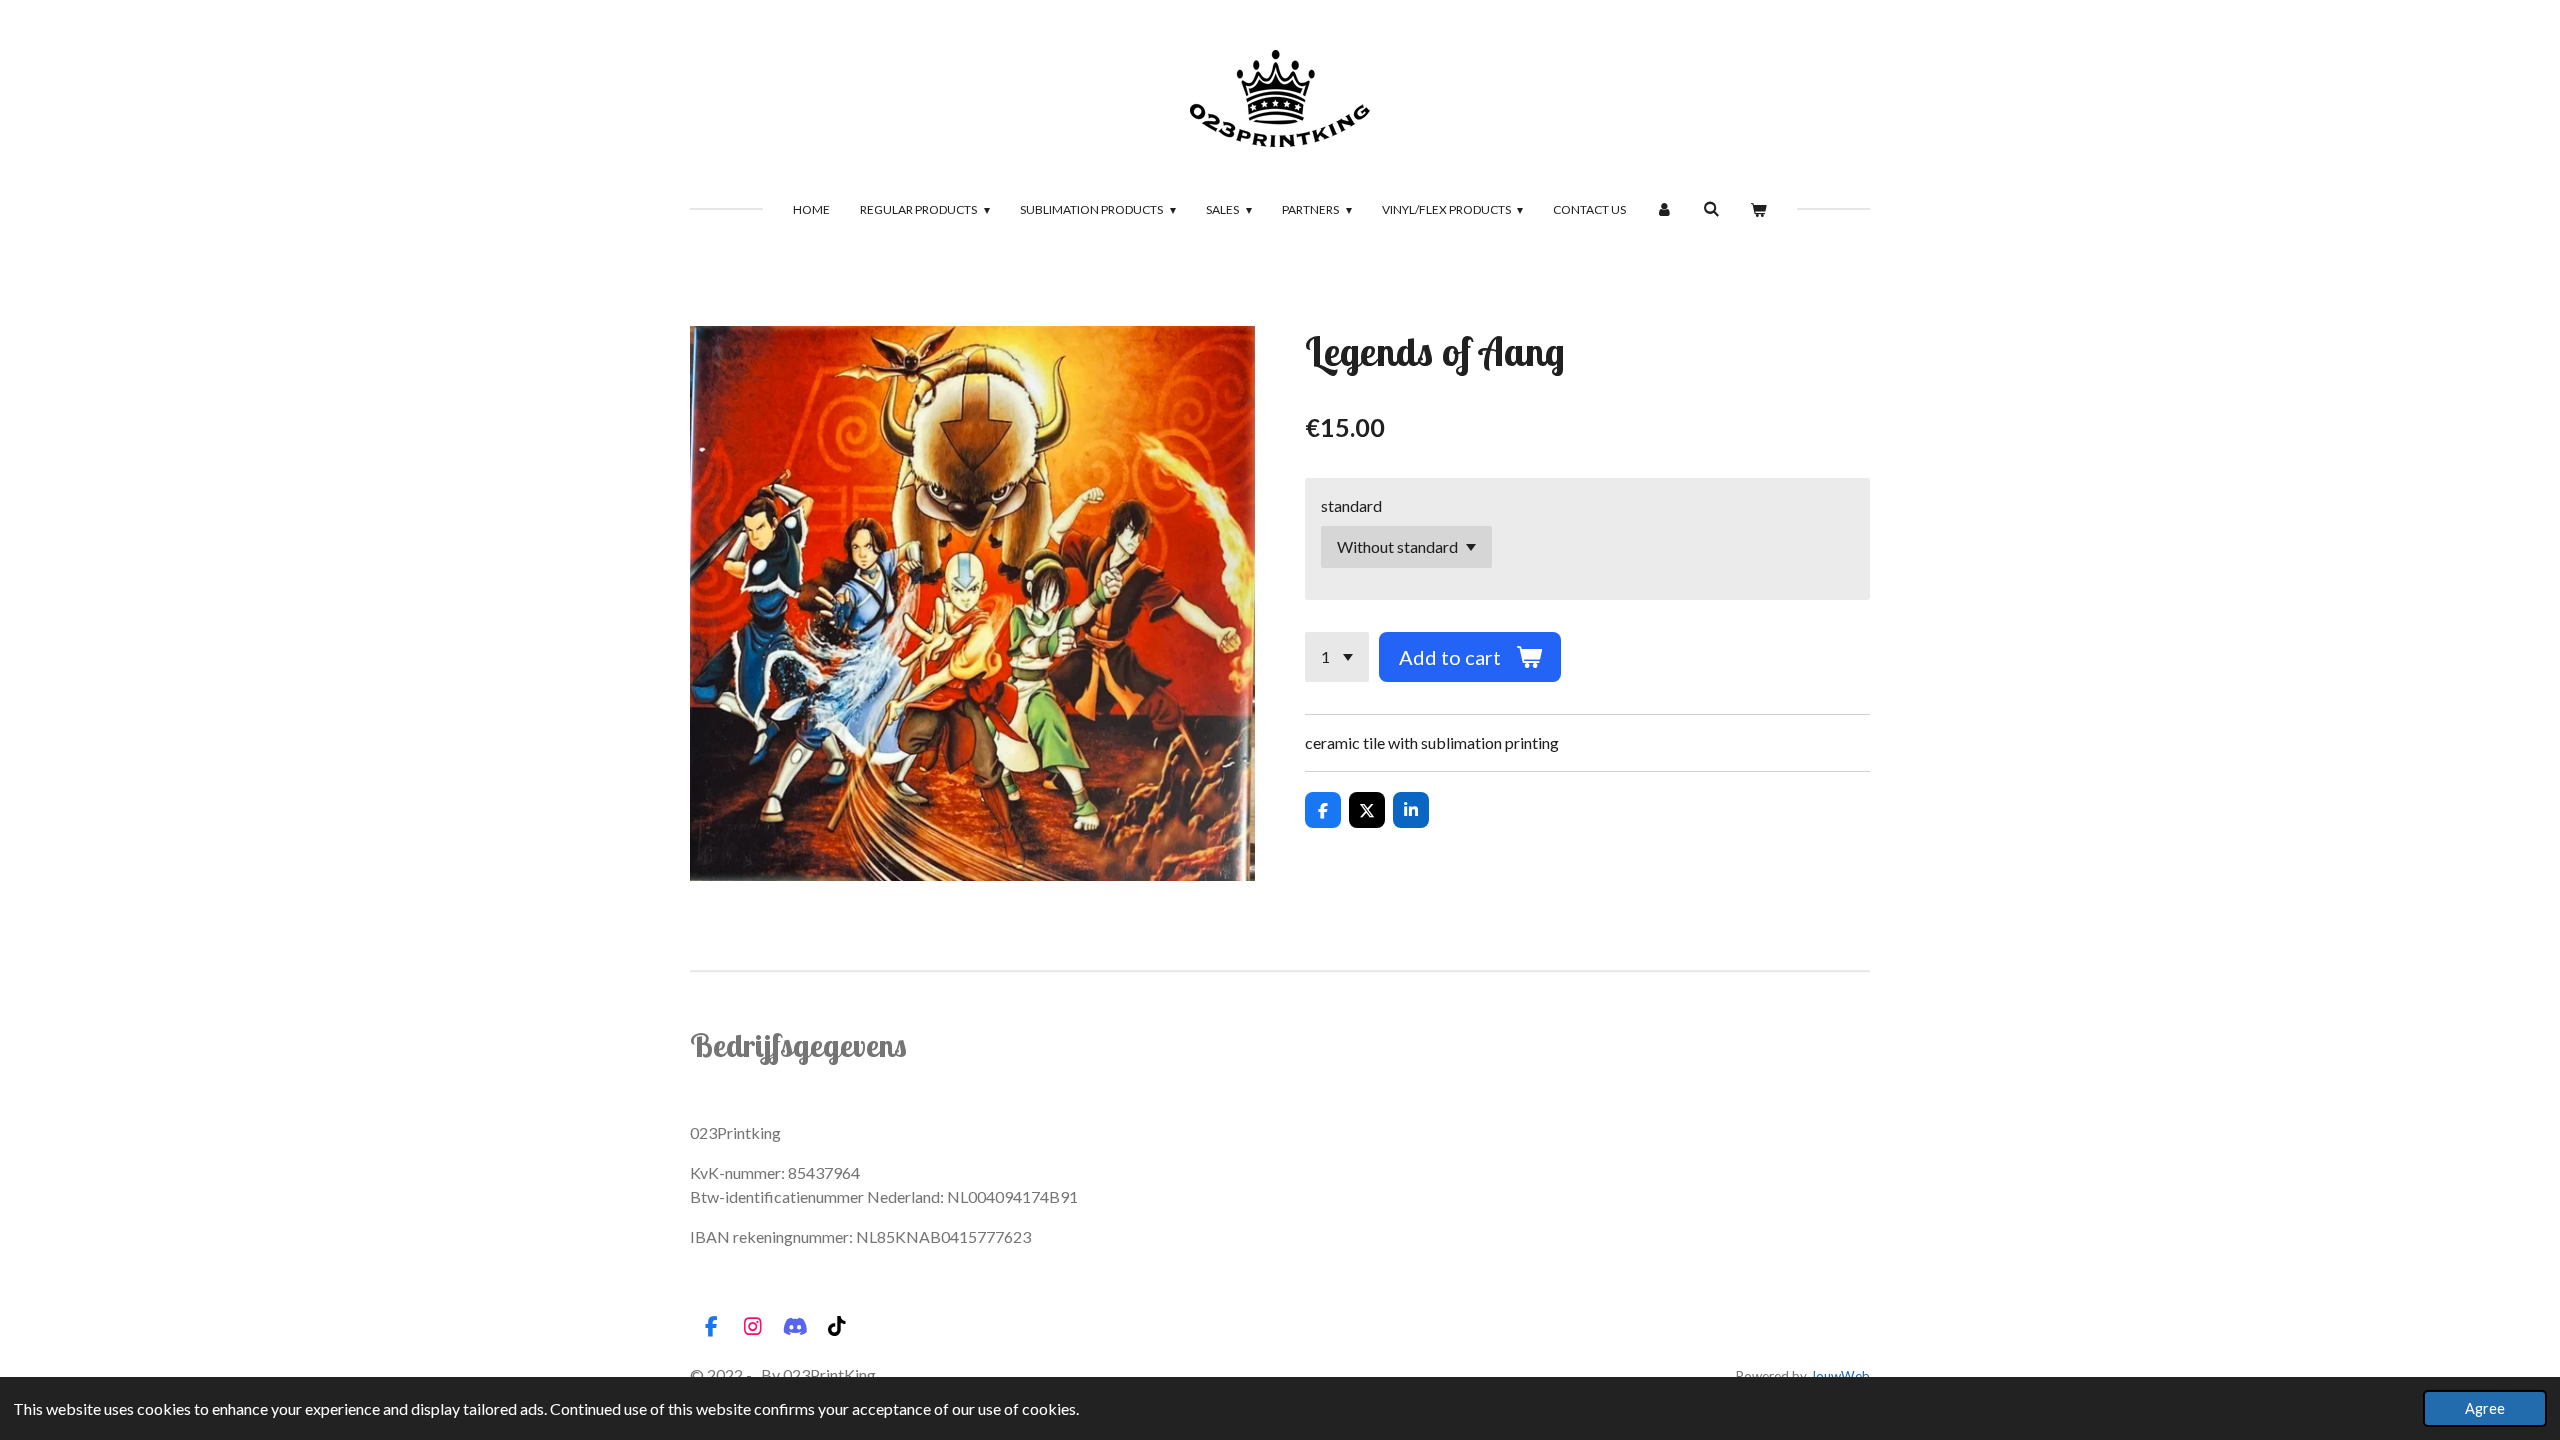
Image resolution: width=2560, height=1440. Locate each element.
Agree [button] (2485, 1408)
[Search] (1711, 208)
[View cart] (1758, 210)
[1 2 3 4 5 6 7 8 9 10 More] (1337, 657)
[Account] (1664, 210)
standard (1351, 505)
